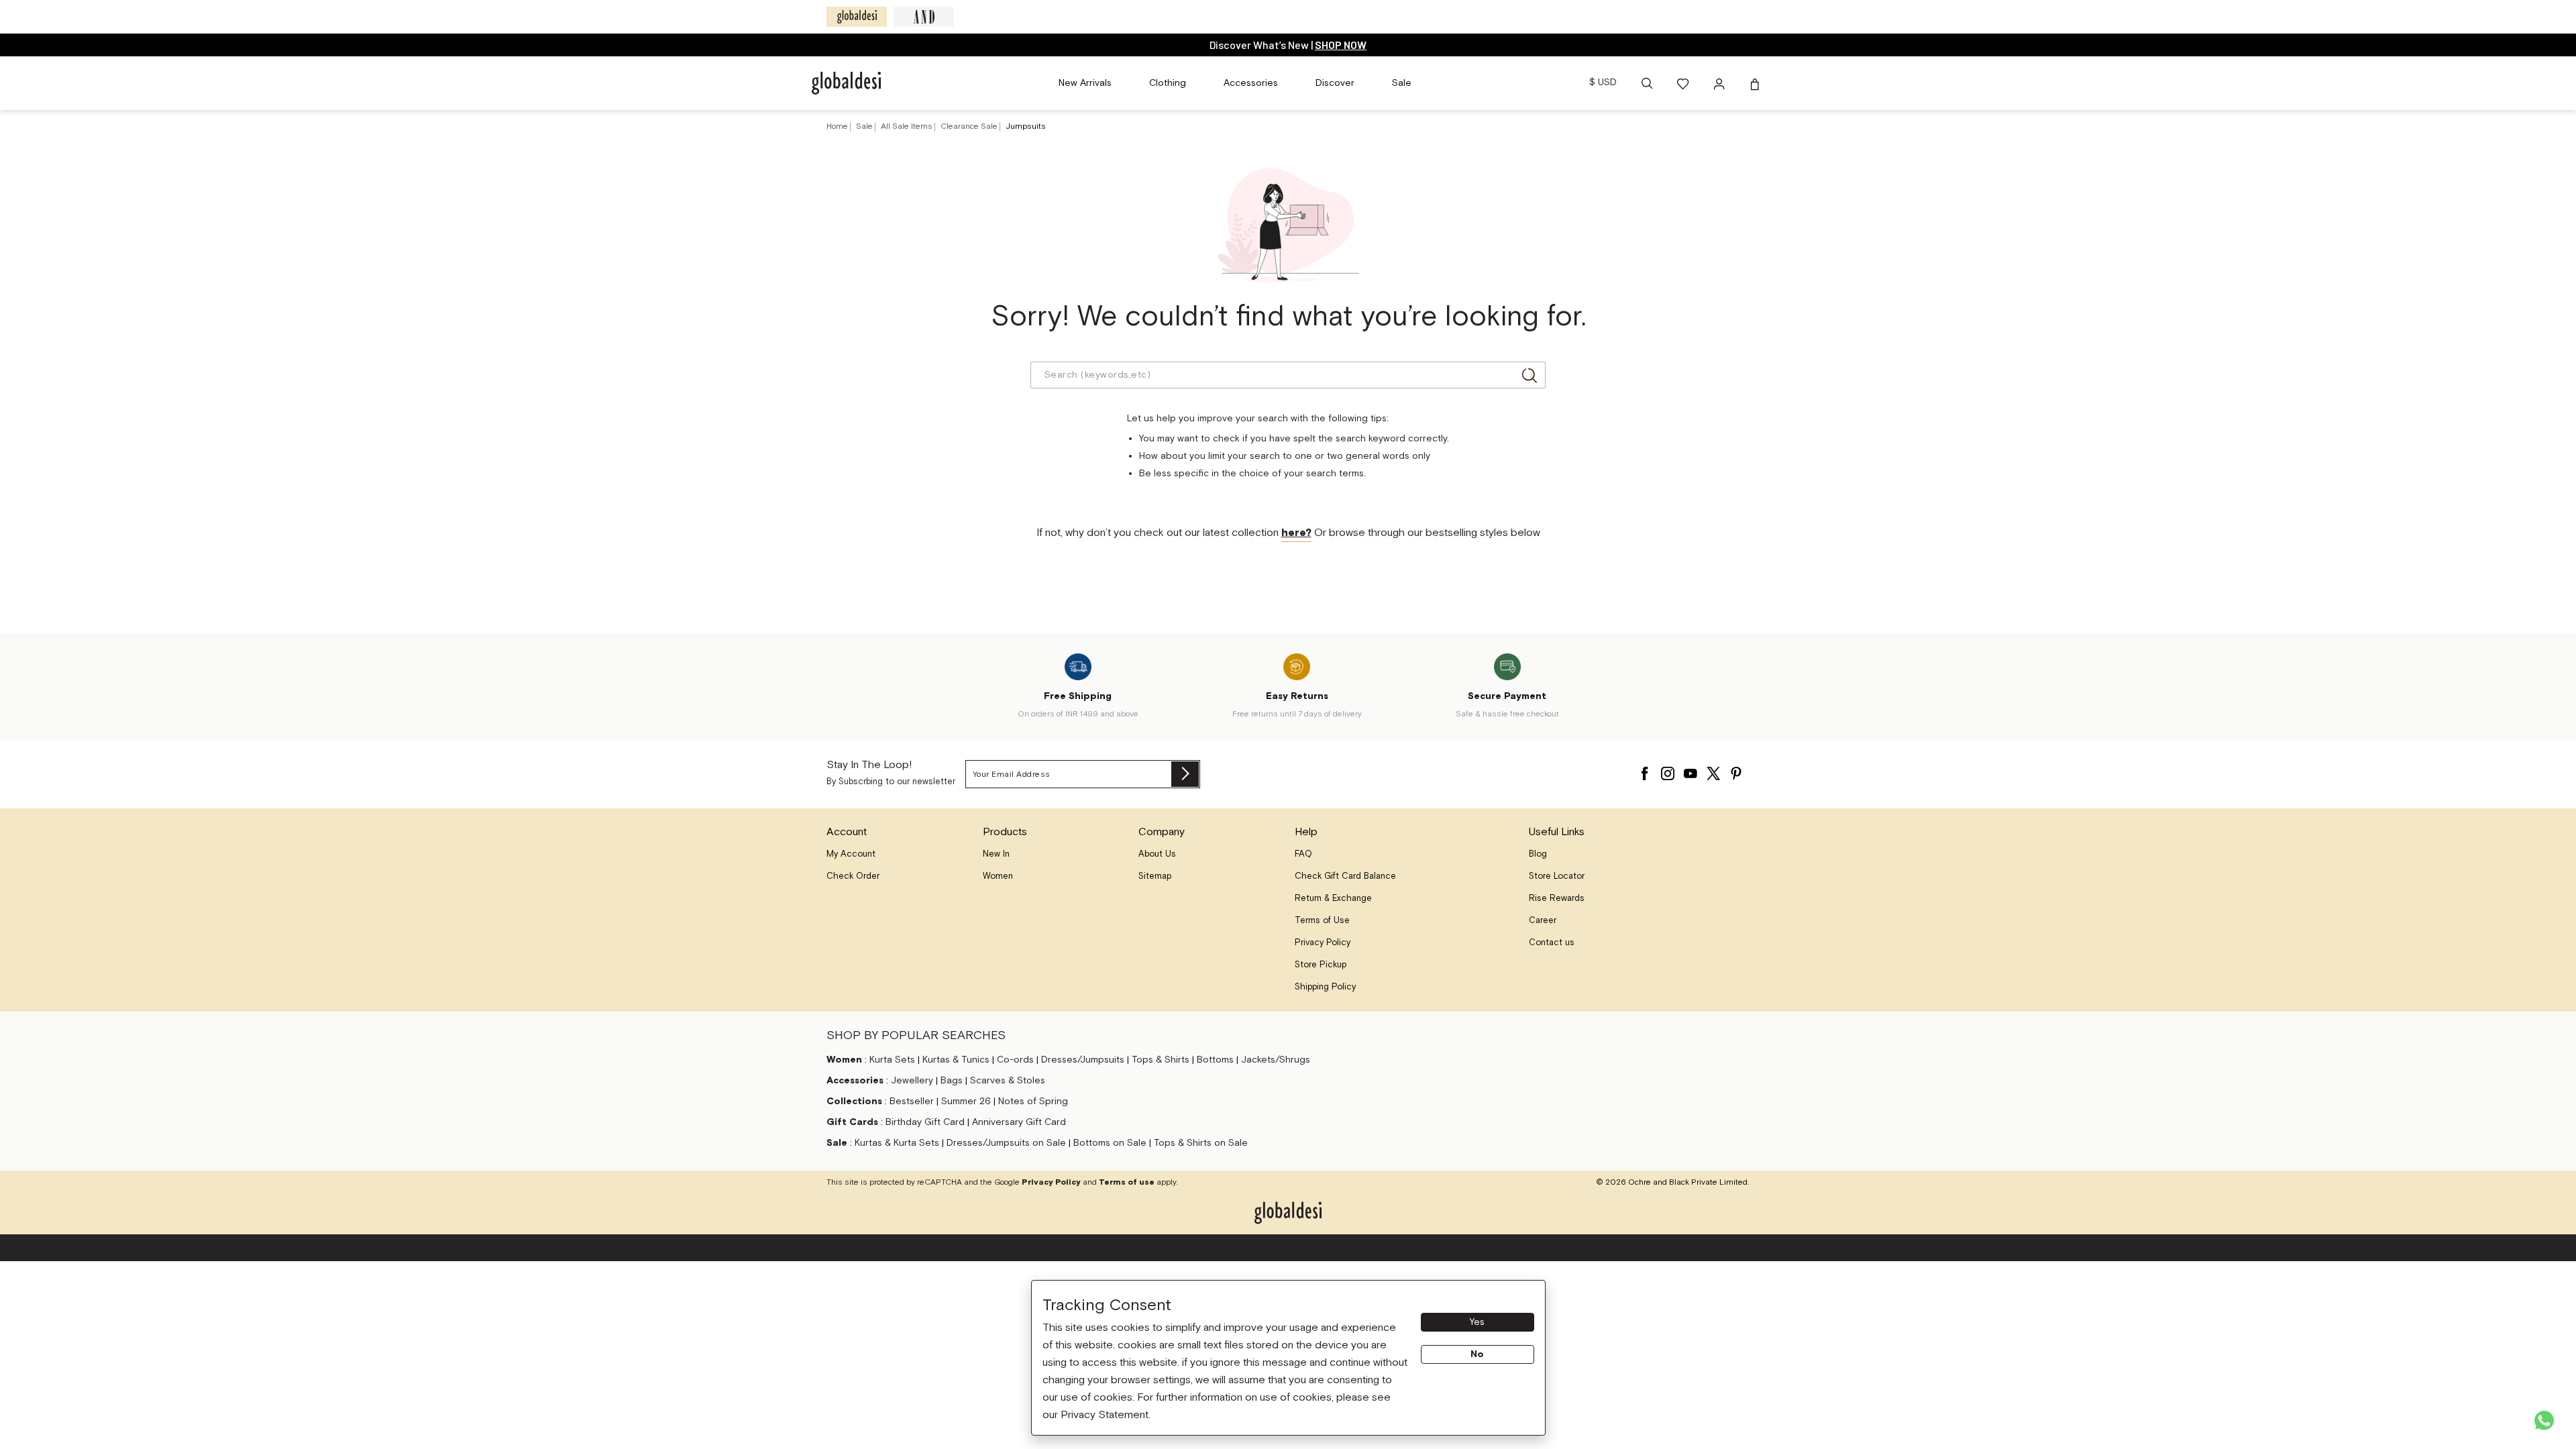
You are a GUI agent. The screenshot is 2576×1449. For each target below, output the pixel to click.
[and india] (924, 17)
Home (837, 126)
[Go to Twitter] (1713, 770)
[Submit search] (1529, 375)
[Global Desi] (857, 17)
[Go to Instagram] (1668, 770)
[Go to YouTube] (1690, 770)
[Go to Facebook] (1645, 770)
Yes (1477, 1322)
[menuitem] (1085, 83)
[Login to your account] (1721, 83)
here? (1296, 533)
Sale (865, 126)
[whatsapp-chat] (2544, 1420)
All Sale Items (908, 126)
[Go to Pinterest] (1736, 770)
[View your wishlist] (1684, 83)
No (1477, 1354)
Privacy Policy (1051, 1182)
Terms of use (1127, 1182)
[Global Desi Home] (846, 83)
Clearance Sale (970, 126)
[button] (1647, 83)
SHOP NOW (1341, 45)
